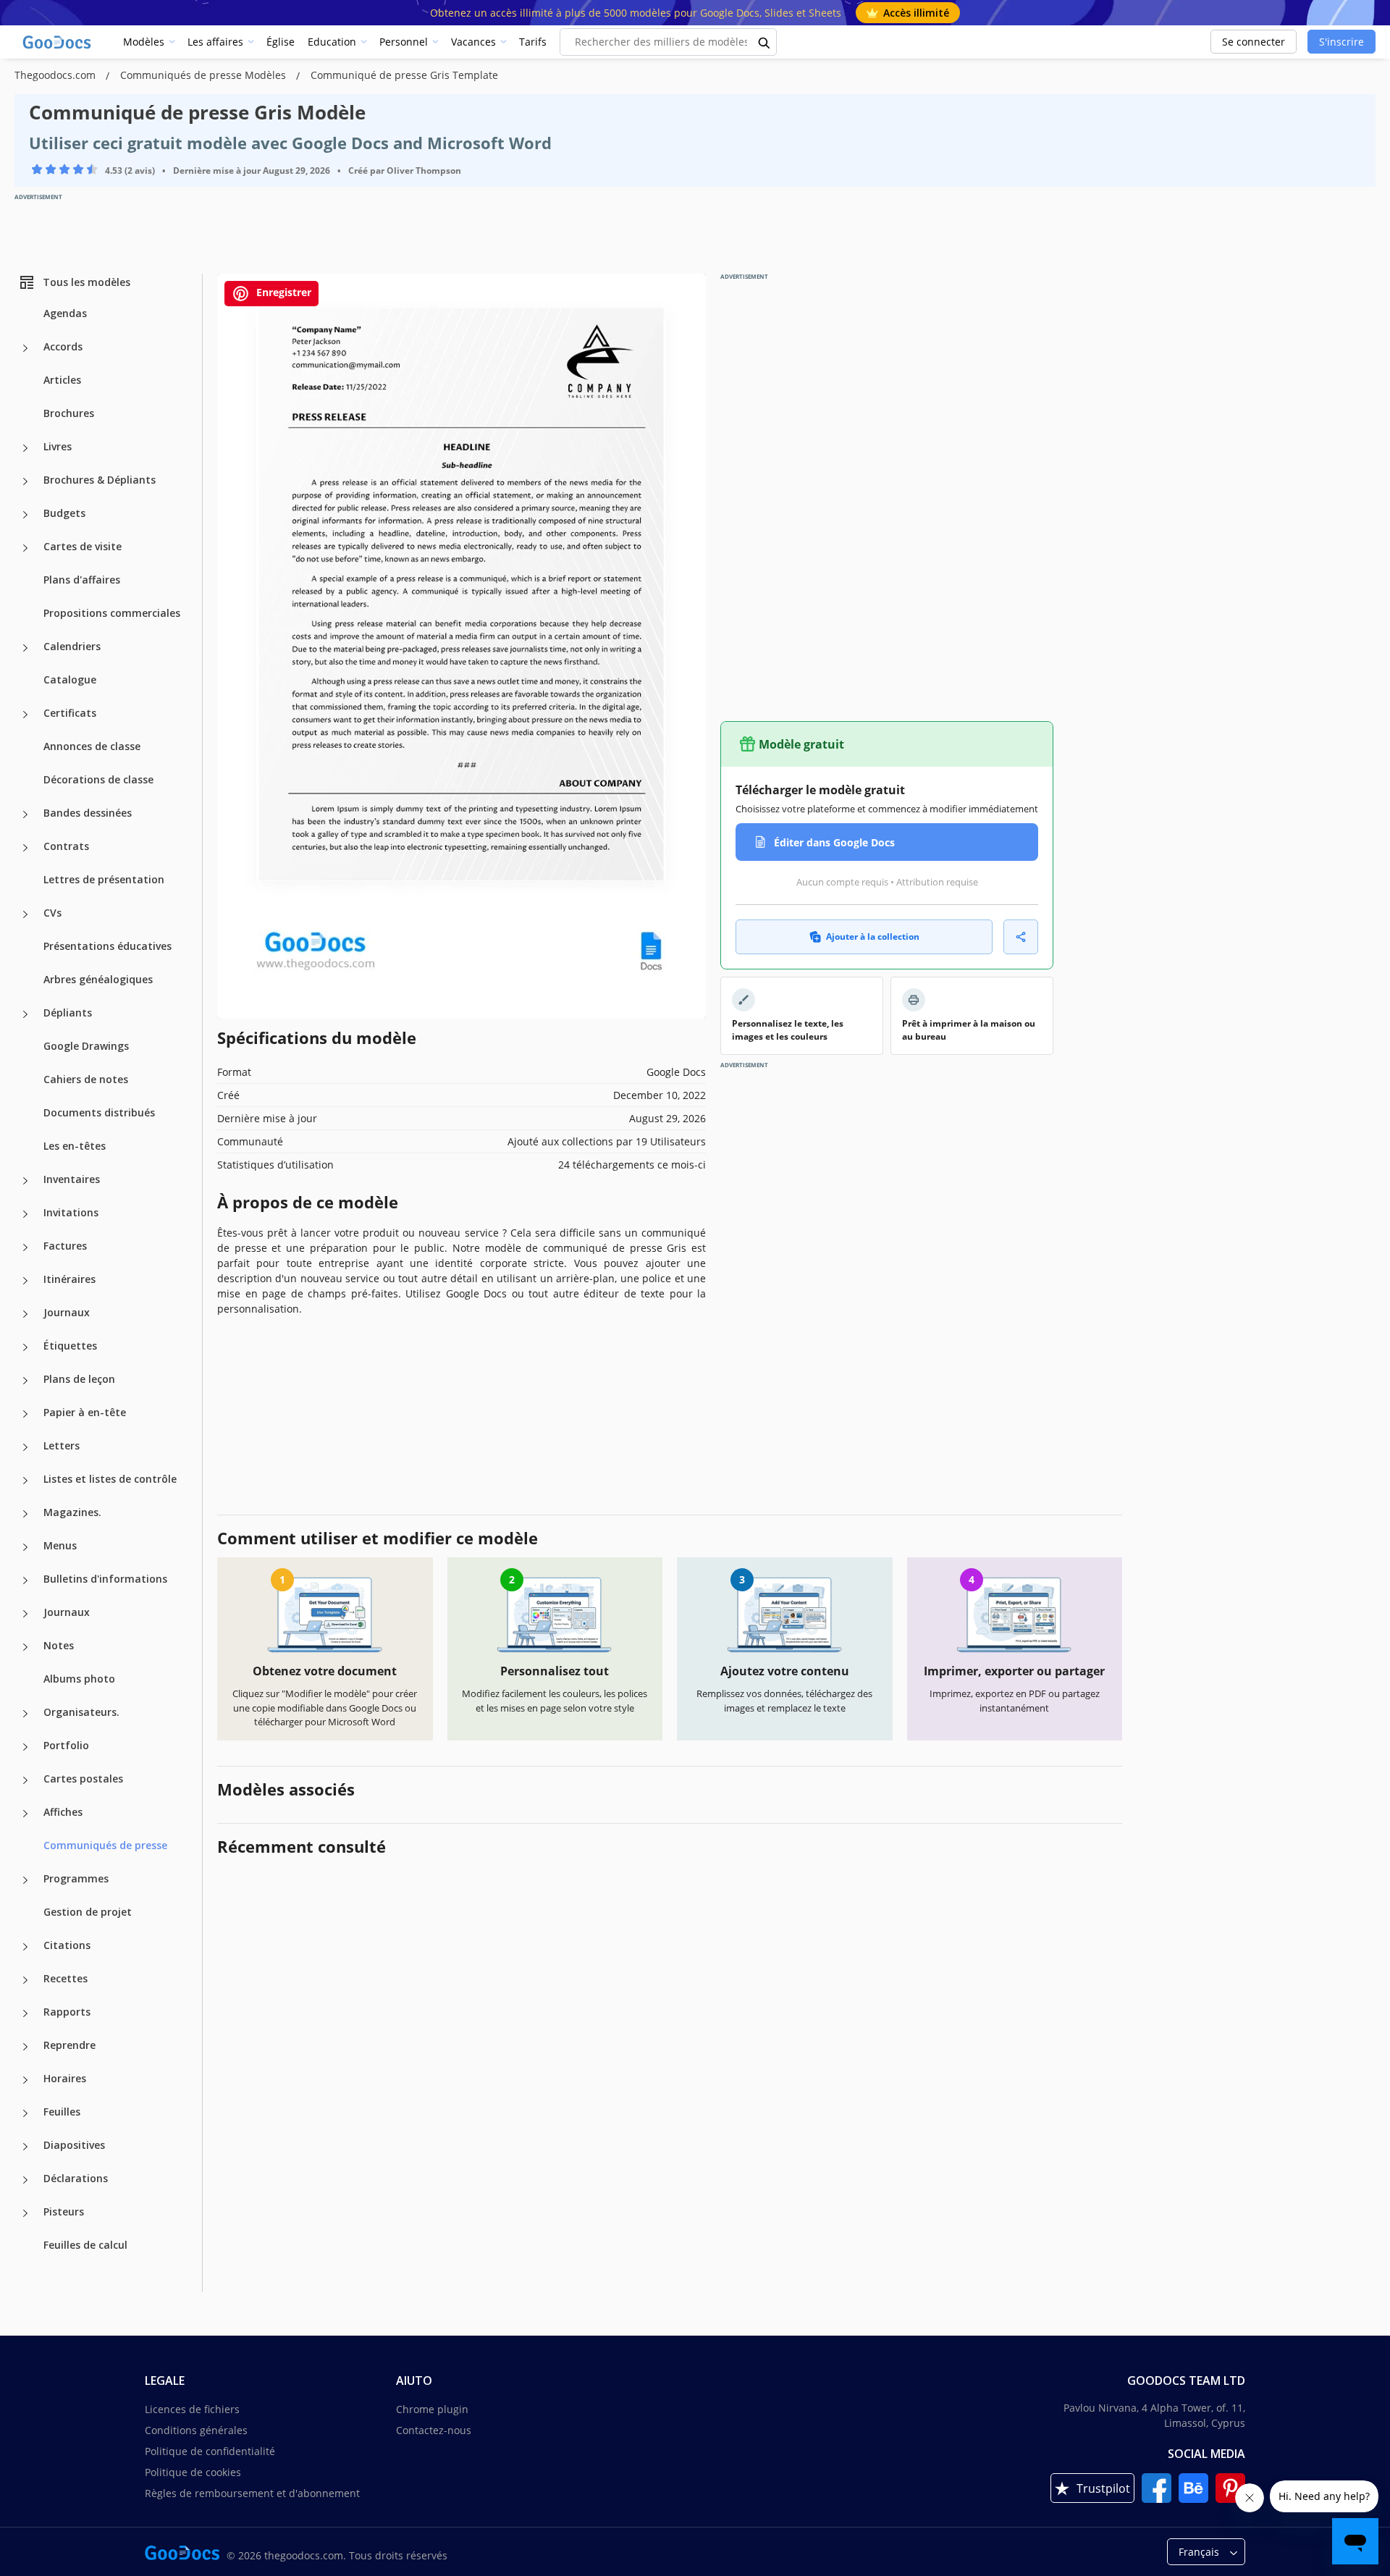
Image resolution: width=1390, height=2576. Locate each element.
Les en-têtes (75, 1146)
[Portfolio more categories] (25, 1747)
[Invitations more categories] (25, 1214)
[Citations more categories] (25, 1947)
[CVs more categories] (25, 914)
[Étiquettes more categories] (25, 1347)
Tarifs (533, 42)
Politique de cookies (193, 2472)
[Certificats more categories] (25, 715)
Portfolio (66, 1745)
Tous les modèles (87, 282)
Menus (60, 1545)
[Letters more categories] (25, 1447)
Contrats (66, 846)
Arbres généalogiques (98, 979)
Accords (63, 346)
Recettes (66, 1978)
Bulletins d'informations (105, 1579)
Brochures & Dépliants (100, 480)
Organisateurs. (81, 1712)
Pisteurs (64, 2211)
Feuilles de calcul (85, 2245)
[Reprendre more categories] (25, 2047)
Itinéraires (69, 1279)
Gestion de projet (88, 1912)
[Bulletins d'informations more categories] (25, 1580)
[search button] (764, 42)
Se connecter (1254, 42)
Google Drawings (86, 1046)
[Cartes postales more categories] (25, 1780)
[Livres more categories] (25, 448)
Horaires (65, 2078)
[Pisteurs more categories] (25, 2213)
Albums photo (79, 1679)
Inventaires (72, 1179)
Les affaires (215, 42)
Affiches (63, 1812)
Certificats (70, 713)
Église (281, 42)
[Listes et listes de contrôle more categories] (25, 1481)
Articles (62, 380)
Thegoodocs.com (56, 75)
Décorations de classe (98, 779)
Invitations (71, 1212)
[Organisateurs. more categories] (25, 1714)
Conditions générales (196, 2430)
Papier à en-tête (85, 1412)
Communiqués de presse (105, 1845)
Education (332, 42)
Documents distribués (99, 1112)
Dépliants (68, 1013)
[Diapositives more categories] (25, 2147)
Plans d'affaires (82, 580)
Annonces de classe (92, 746)
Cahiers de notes (86, 1079)
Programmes (76, 1878)
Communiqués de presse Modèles (205, 75)
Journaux (67, 1312)
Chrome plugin (432, 2409)
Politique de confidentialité (210, 2451)
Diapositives (74, 2145)
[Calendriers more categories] (25, 648)
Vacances (473, 42)
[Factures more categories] (25, 1247)
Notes (59, 1645)
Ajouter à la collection (873, 936)
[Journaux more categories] (25, 1314)
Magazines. (72, 1512)
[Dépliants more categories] (25, 1014)
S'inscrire (1341, 42)
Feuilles (62, 2112)
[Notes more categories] (25, 1647)
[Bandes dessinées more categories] (25, 815)
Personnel (404, 42)
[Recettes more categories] (25, 1980)
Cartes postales (83, 1779)
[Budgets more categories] (25, 515)
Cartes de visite (83, 546)
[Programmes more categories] (25, 1880)
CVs (52, 913)
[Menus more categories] (25, 1547)
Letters (62, 1445)
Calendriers (72, 646)
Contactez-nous (434, 2430)
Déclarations (76, 2178)
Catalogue (70, 679)
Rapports (67, 2012)
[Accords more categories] (25, 348)
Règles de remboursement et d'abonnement (252, 2493)
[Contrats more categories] (25, 848)
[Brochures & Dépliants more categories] (25, 481)
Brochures (69, 413)
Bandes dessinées (88, 813)
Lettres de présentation (104, 879)
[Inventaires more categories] (25, 1181)
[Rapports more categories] (25, 2013)
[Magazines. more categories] (25, 1514)
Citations (67, 1945)
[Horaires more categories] (25, 2080)
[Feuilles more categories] (25, 2113)
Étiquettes (70, 1346)
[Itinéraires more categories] (25, 1281)
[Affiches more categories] (25, 1814)
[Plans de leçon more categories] (25, 1381)
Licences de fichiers (192, 2409)
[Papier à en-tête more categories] (25, 1414)
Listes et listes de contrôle (110, 1479)
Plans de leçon (79, 1379)
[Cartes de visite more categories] (25, 548)
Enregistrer (282, 292)
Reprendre (69, 2045)
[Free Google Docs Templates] (58, 42)
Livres (58, 446)
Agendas (65, 313)
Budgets (64, 513)
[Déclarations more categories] (25, 2180)
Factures (65, 1246)
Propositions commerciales (112, 613)
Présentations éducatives (108, 946)
